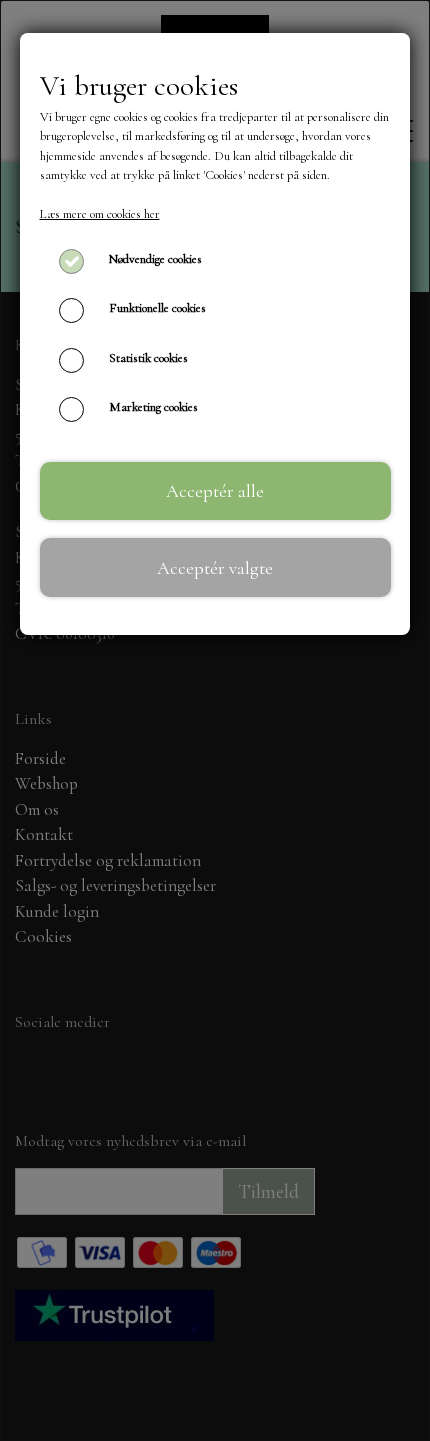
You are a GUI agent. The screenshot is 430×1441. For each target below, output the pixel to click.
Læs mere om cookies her (100, 214)
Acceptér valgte (215, 568)
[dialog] (215, 720)
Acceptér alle (215, 491)
